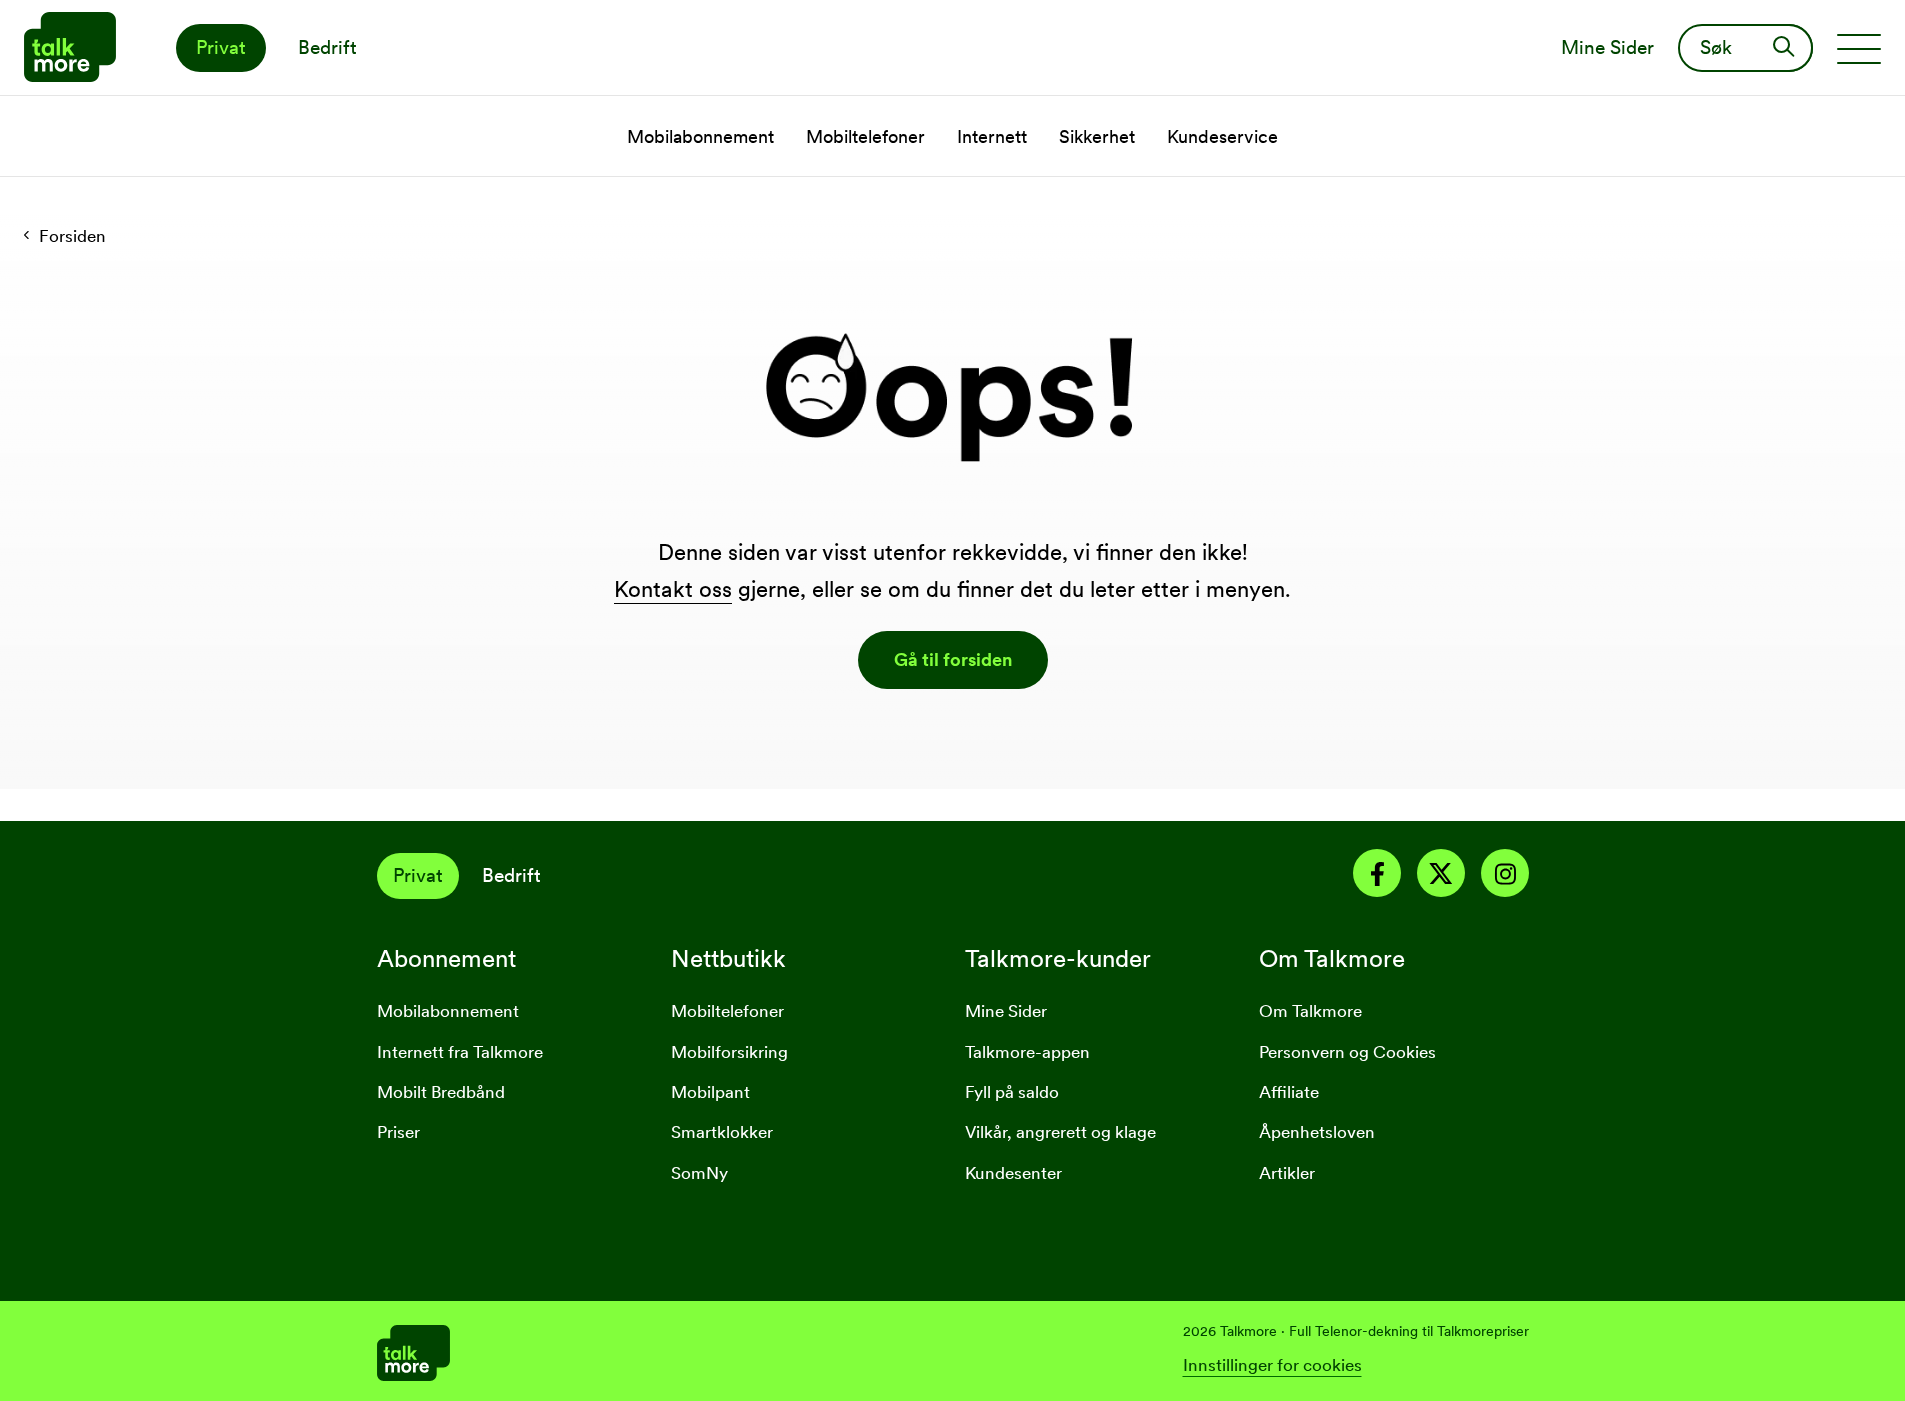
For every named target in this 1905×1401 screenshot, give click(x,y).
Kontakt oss (673, 589)
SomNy (699, 1173)
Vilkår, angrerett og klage (1060, 1132)
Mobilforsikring (729, 1052)
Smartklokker (722, 1132)
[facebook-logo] (1377, 877)
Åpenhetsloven (1317, 1132)
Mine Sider (1006, 1011)
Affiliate (1289, 1092)
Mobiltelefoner (727, 1011)
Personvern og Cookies (1347, 1052)
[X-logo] (1441, 877)
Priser (398, 1132)
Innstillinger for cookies (1272, 1365)
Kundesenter (1013, 1173)
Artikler (1287, 1173)
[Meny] (1859, 48)
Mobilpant (710, 1092)
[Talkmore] (665, 1351)
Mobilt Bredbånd (441, 1092)
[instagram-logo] (1505, 877)
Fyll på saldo (1012, 1092)
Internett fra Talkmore (460, 1052)
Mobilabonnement (448, 1011)
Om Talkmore (1310, 1011)
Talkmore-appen (1027, 1052)
